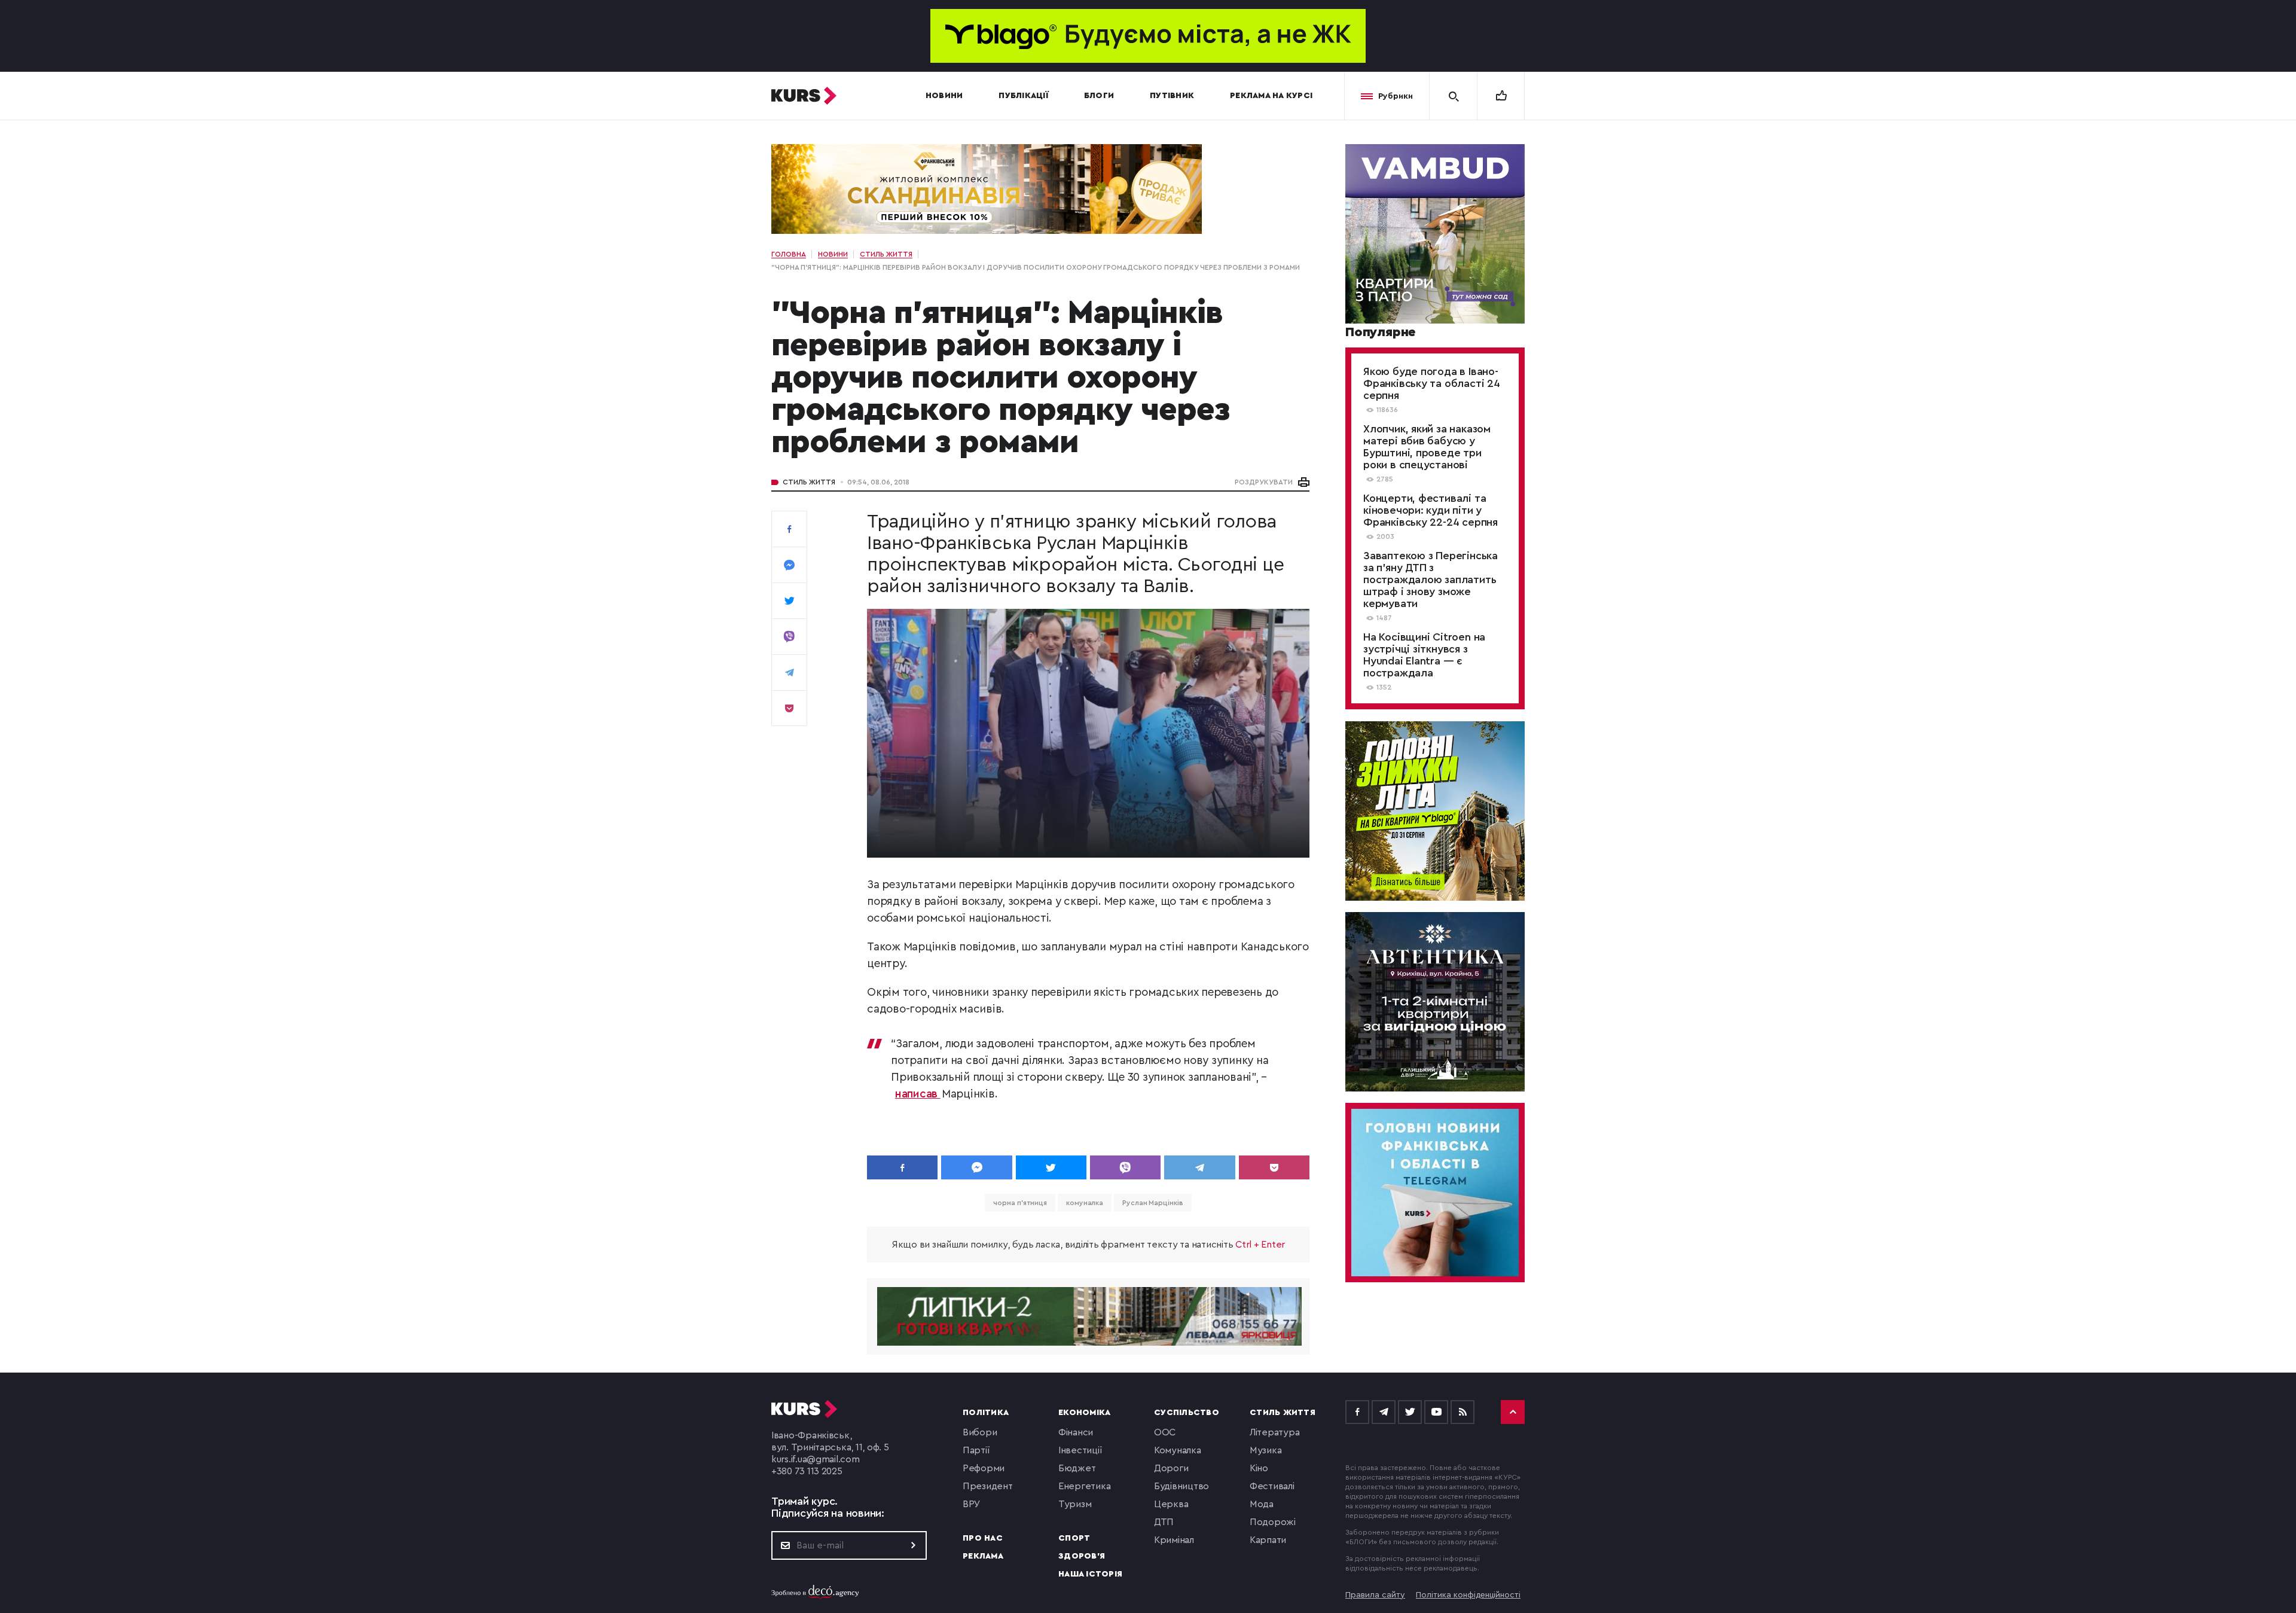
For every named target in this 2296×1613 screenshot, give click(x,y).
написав (918, 1094)
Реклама (983, 1556)
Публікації (1023, 96)
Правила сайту (1375, 1595)
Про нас (983, 1538)
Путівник (1172, 96)
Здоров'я (1082, 1556)
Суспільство (1187, 1413)
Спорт (1074, 1538)
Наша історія (1090, 1574)
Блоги (1099, 96)
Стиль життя (809, 482)
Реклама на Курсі (1271, 96)
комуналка (1085, 1203)
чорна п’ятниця (1020, 1203)
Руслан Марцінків (1152, 1203)
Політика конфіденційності (1468, 1595)
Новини (944, 96)
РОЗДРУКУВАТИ (1264, 482)
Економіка (1084, 1413)
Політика (986, 1413)
